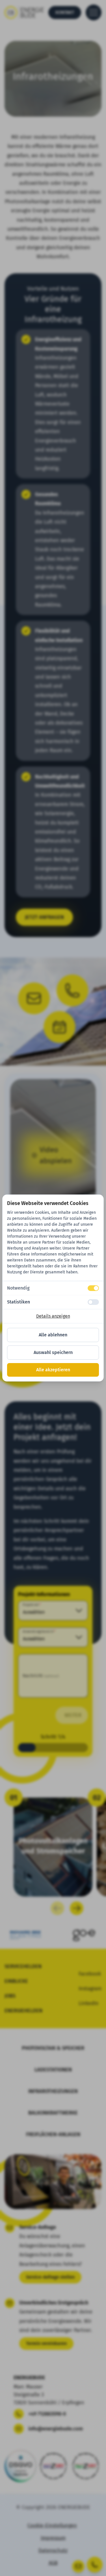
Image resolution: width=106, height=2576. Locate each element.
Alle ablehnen (53, 1335)
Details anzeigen (53, 1316)
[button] (53, 1288)
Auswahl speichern (53, 1352)
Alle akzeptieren (53, 1370)
